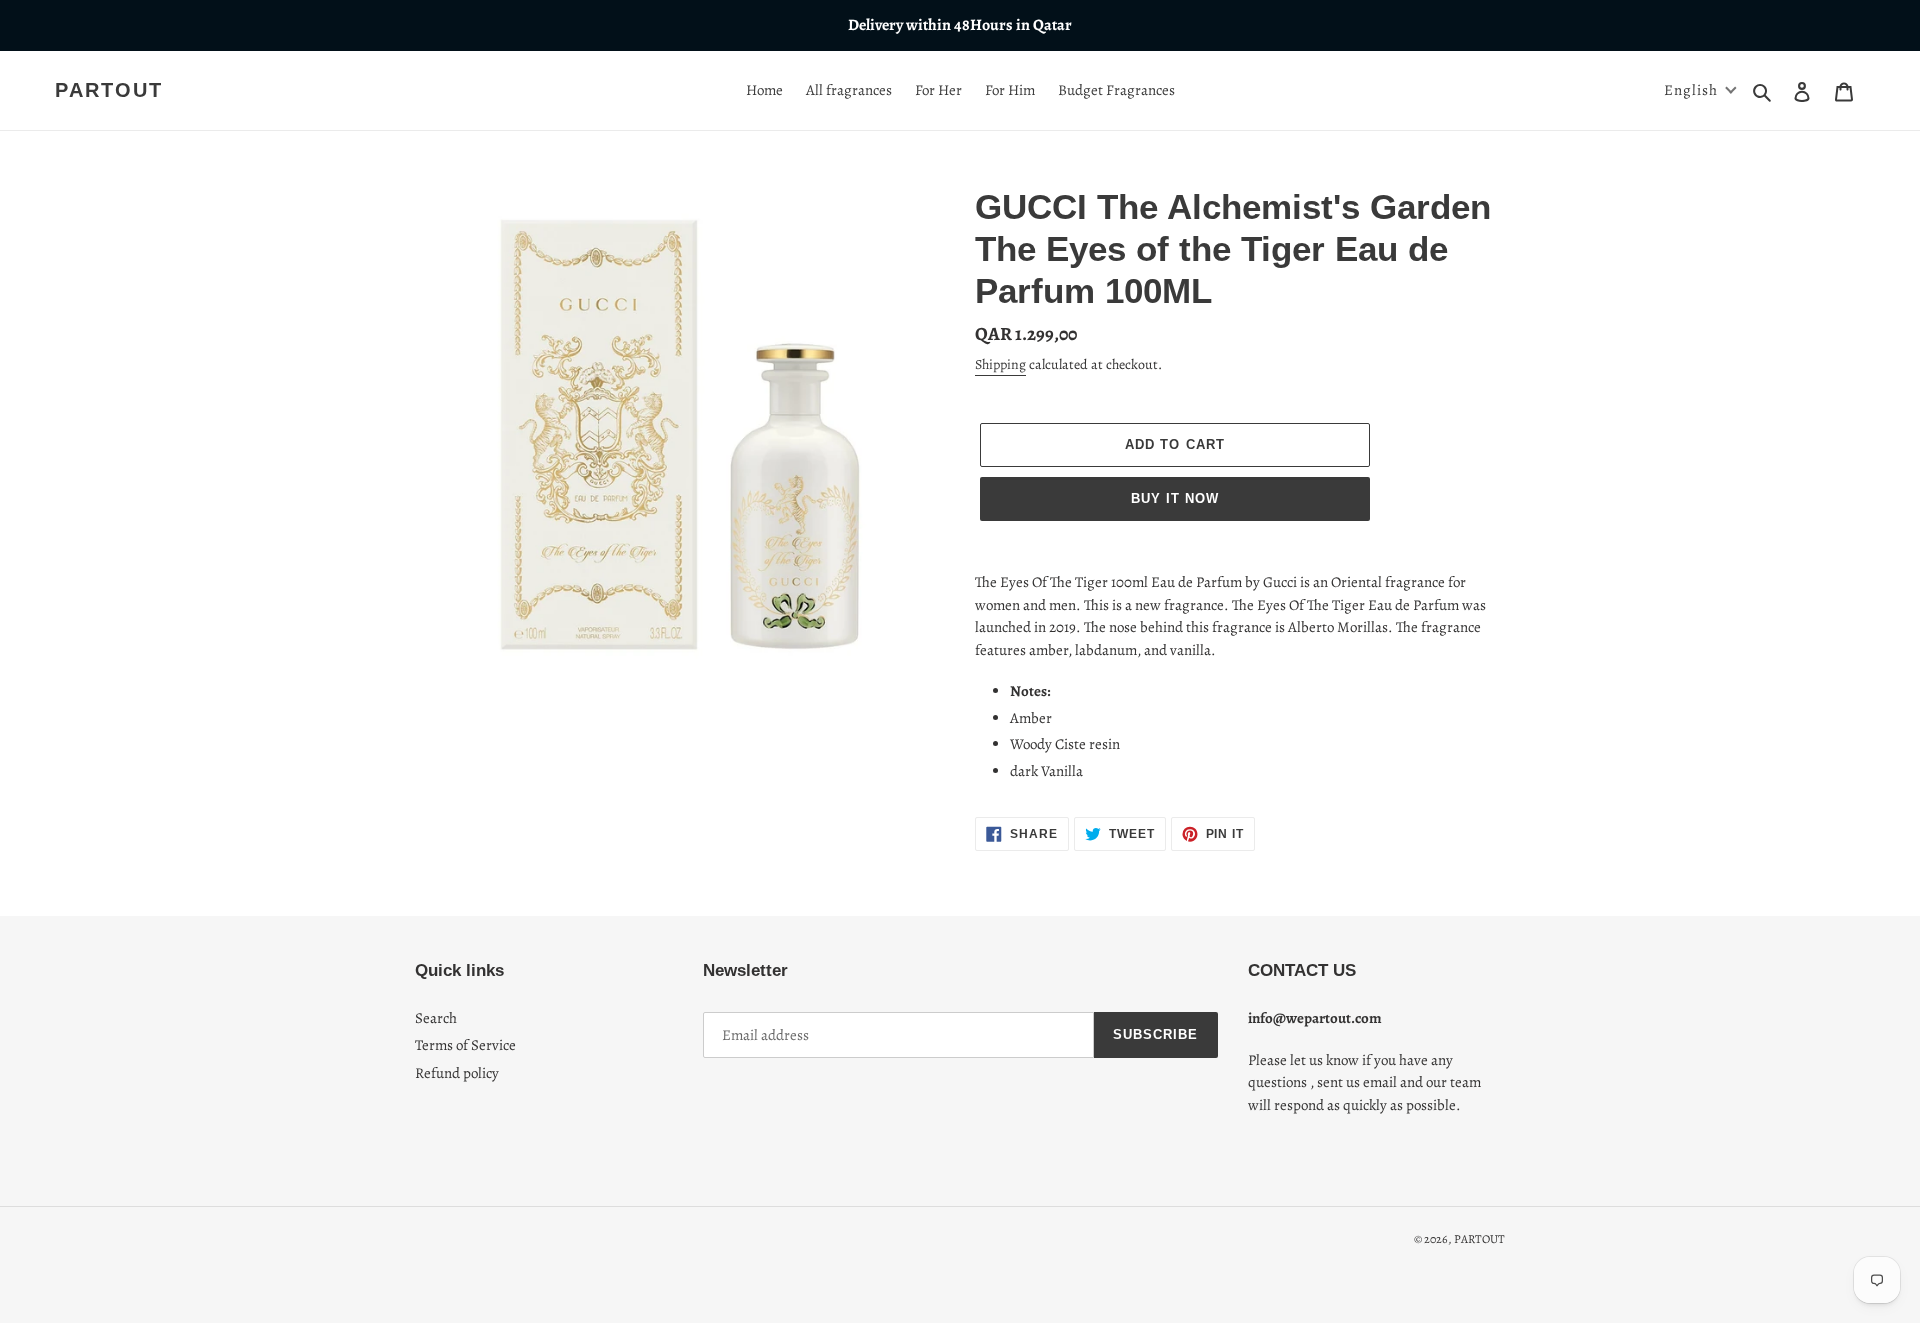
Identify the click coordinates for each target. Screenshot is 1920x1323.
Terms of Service (465, 1045)
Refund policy (457, 1073)
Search (436, 1018)
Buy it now (1175, 498)
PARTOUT (109, 90)
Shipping (1000, 364)
